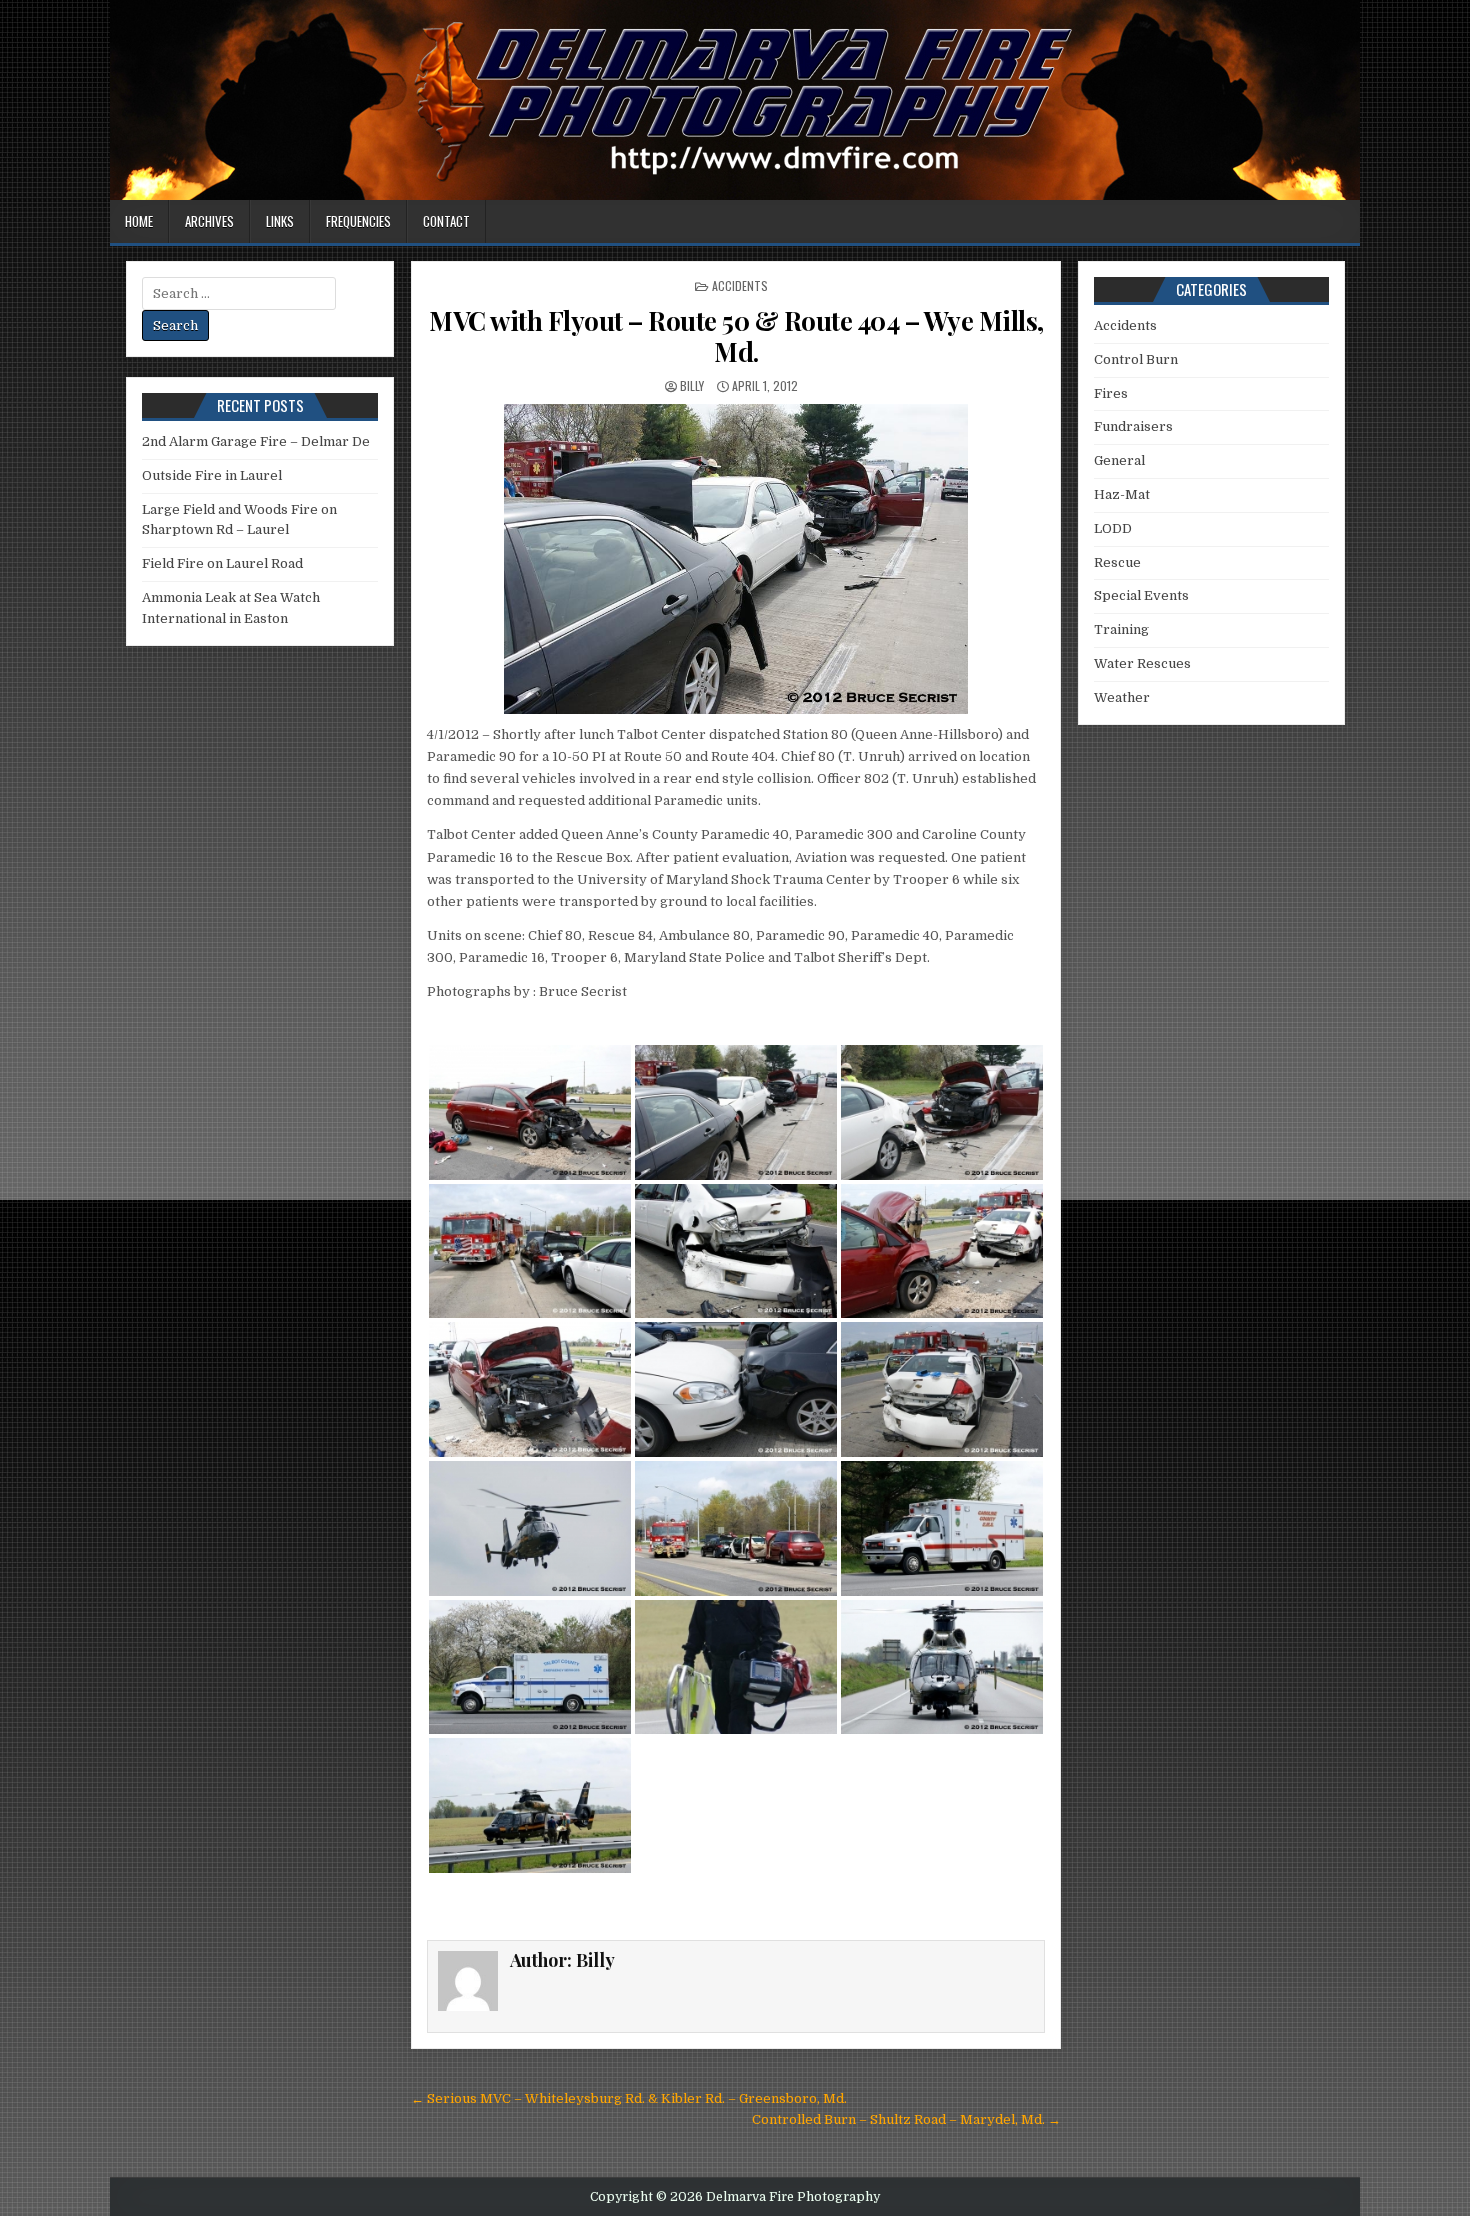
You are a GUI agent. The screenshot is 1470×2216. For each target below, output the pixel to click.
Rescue (1117, 562)
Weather (1122, 697)
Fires (1111, 393)
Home (139, 221)
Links (280, 221)
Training (1121, 629)
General (1119, 460)
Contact (446, 221)
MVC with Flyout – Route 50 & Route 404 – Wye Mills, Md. (736, 336)
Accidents (740, 285)
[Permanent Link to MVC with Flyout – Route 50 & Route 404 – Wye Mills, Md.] (736, 559)
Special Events (1141, 595)
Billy (692, 385)
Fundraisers (1133, 426)
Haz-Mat (1122, 494)
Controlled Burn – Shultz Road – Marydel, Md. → (906, 2119)
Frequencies (358, 221)
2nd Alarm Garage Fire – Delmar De (256, 441)
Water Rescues (1142, 663)
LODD (1113, 528)
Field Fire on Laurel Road (222, 563)
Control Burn (1136, 359)
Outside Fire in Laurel (212, 475)
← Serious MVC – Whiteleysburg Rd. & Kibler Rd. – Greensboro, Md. (629, 2098)
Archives (209, 221)
